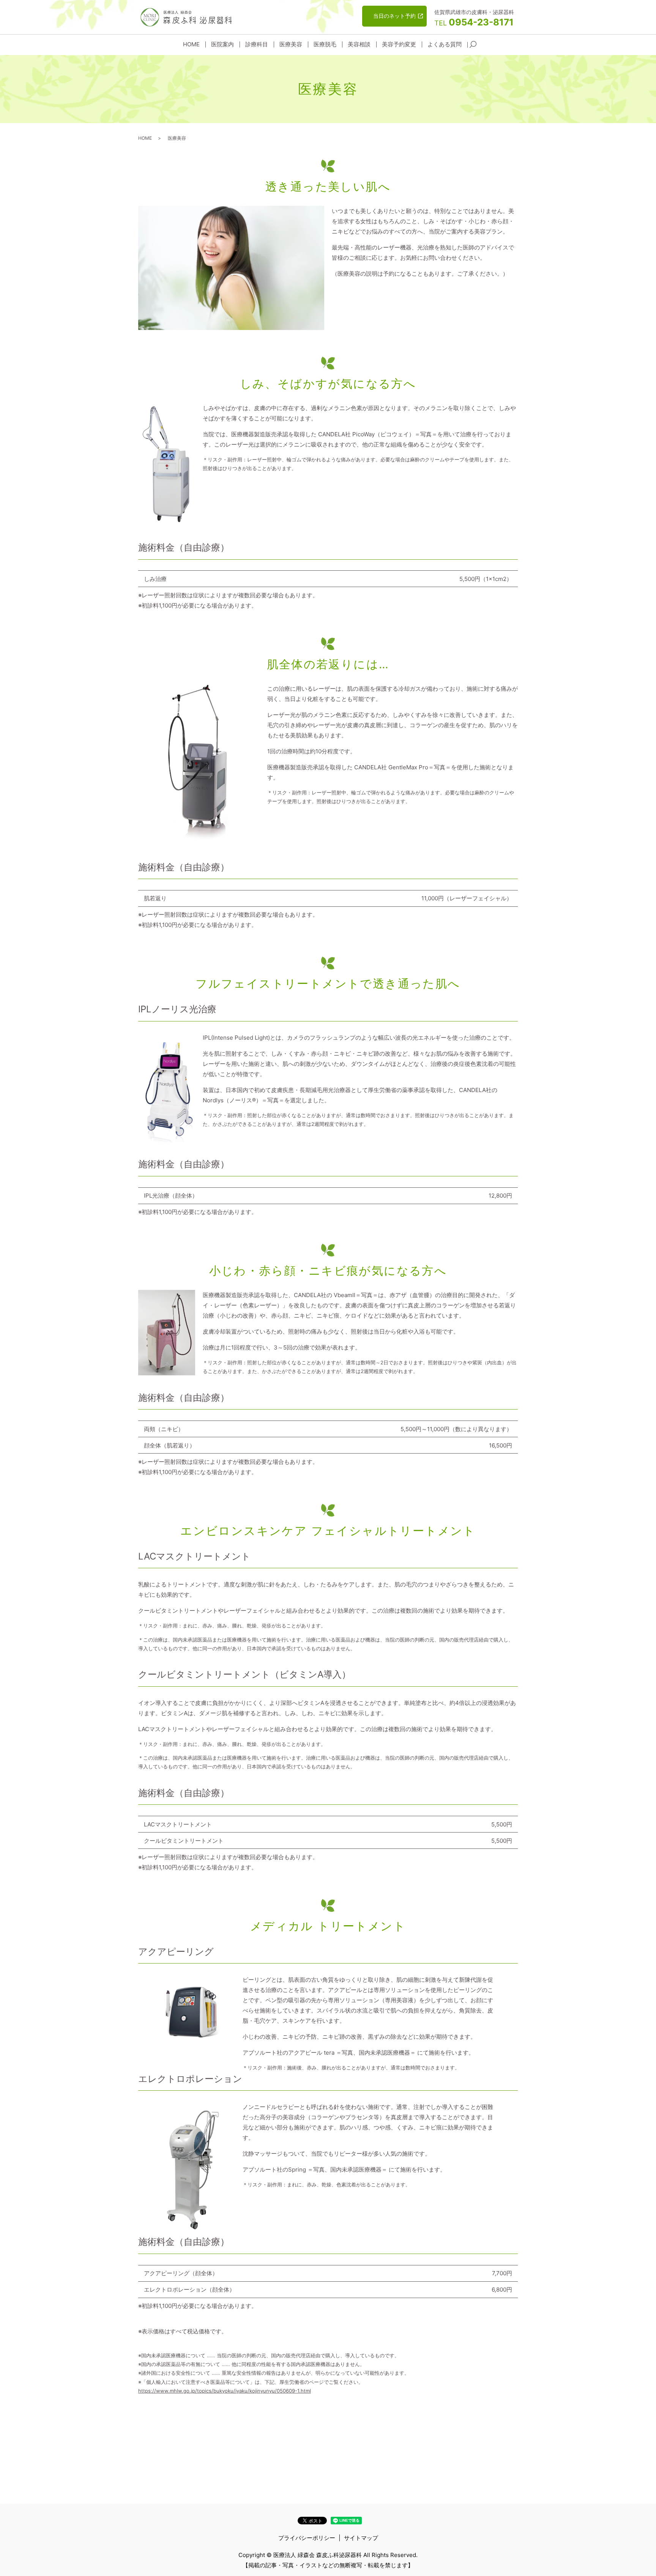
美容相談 (359, 44)
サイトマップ (361, 2538)
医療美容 (291, 44)
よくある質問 (445, 44)
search (473, 45)
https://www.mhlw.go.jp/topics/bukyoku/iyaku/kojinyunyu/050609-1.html (225, 2391)
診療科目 (257, 44)
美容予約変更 (399, 44)
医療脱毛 (325, 44)
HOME (191, 44)
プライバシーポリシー (307, 2538)
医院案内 (222, 44)
